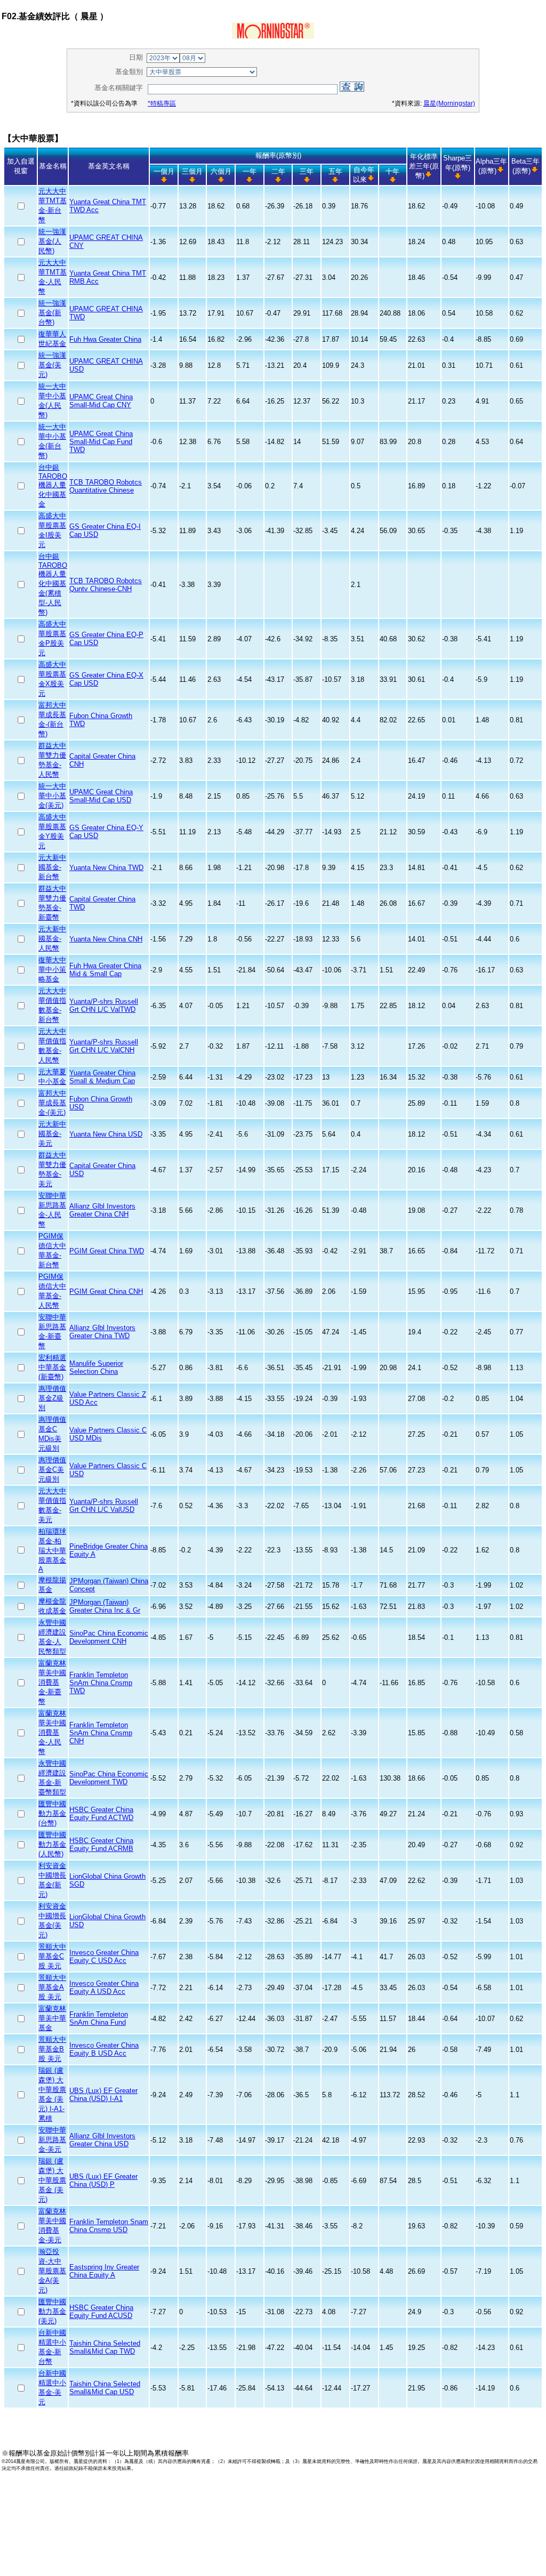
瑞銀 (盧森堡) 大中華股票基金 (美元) (52, 2180)
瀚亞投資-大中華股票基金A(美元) (52, 2271)
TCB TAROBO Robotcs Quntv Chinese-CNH (106, 585)
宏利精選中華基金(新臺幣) (52, 1367)
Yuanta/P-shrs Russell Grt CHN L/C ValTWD (104, 1005)
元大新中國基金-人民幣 (52, 939)
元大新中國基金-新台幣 (52, 867)
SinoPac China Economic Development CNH (109, 1637)
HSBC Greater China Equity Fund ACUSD (101, 2312)
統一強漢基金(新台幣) (52, 313)
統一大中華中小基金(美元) (52, 796)
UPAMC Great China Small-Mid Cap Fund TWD (101, 442)
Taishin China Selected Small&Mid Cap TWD (105, 2347)
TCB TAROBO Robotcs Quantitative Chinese (106, 486)
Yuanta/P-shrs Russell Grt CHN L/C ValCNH (104, 1046)
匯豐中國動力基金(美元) (52, 2311)
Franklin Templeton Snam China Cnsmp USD (109, 2226)
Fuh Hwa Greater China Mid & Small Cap (105, 970)
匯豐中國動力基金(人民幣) (52, 1844)
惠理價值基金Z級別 (52, 1398)
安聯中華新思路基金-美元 (52, 2140)
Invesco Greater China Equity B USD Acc (104, 2049)
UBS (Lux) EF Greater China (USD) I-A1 (103, 2095)
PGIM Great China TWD (107, 1251)
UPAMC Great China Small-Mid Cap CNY (101, 401)
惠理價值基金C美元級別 (52, 1470)
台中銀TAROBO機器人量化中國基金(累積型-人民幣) (53, 584)
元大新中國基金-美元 (52, 1134)
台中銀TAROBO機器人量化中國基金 (53, 486)
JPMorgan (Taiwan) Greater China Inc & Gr (105, 1606)
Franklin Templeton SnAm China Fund (99, 2018)
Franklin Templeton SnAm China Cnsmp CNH (101, 1733)
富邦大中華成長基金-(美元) (52, 1103)
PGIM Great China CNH (106, 1291)
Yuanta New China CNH (106, 939)
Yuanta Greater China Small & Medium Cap (102, 1077)
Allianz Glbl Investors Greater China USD (102, 2140)
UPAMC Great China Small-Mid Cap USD (101, 796)
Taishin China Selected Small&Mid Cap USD (105, 2388)
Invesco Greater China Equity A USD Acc (104, 1987)
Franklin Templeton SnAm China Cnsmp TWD (101, 1683)
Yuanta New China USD (106, 1134)
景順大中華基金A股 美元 (52, 1987)
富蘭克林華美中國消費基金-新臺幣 (52, 1682)
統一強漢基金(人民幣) (52, 241)
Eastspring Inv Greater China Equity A (104, 2271)
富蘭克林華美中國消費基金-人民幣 (52, 1732)
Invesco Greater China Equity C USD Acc (104, 1957)
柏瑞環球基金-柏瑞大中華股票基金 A (52, 1550)
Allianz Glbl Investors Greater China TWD (102, 1332)
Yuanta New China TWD (106, 868)
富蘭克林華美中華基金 (52, 2018)
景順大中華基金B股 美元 (52, 2049)
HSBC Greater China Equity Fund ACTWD (101, 1814)
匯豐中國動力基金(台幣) (52, 1813)
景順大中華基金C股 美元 (52, 1956)
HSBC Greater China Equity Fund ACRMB (101, 1845)
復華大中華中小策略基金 (52, 969)
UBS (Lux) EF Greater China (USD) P (103, 2180)
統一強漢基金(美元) (52, 365)
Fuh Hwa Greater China (105, 339)
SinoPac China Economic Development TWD (109, 1778)
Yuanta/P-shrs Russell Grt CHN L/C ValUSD (104, 1506)
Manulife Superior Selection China (96, 1367)
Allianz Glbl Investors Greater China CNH (102, 1210)
